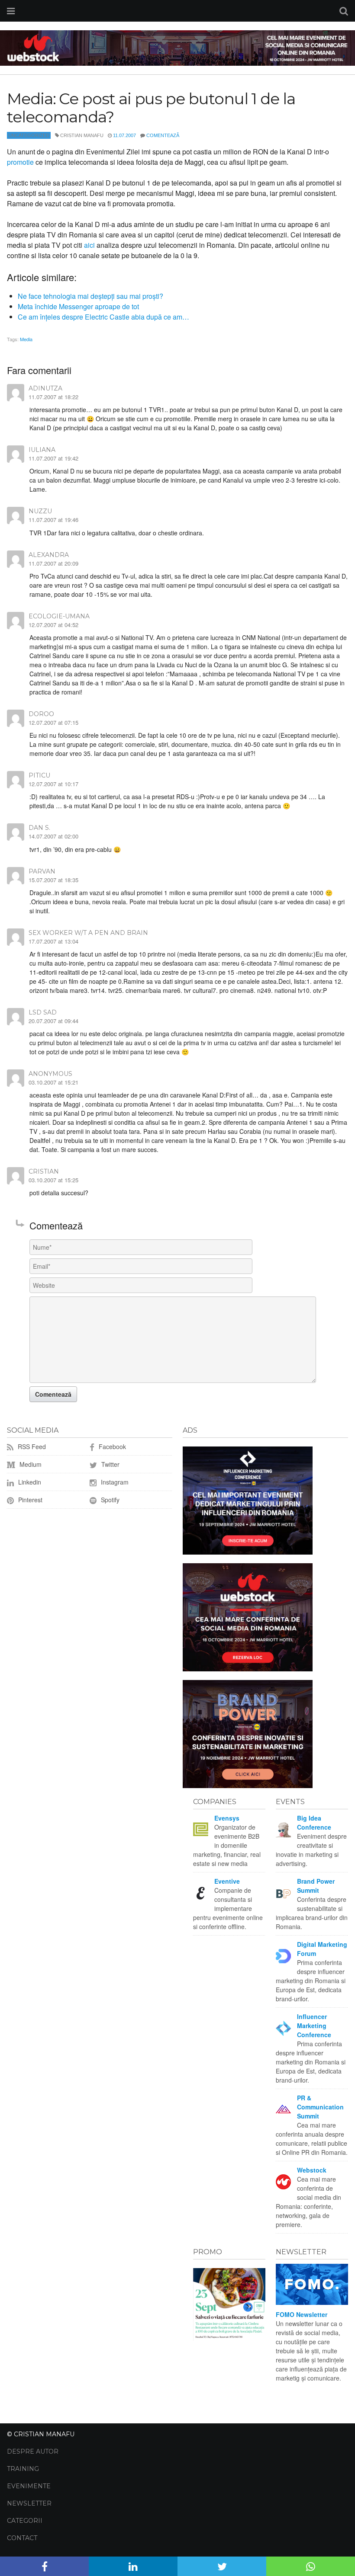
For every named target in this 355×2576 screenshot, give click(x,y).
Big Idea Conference (314, 1822)
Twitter (110, 1464)
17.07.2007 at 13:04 (53, 941)
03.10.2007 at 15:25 (53, 1180)
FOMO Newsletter (302, 2314)
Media (26, 339)
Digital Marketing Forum (322, 1949)
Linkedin (29, 1482)
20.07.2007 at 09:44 (53, 1021)
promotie (20, 162)
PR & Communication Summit (320, 2107)
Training (23, 2469)
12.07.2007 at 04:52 (53, 625)
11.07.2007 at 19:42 (53, 458)
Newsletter (29, 2503)
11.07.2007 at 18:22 (53, 397)
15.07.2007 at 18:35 (53, 880)
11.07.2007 (124, 135)
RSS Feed (31, 1446)
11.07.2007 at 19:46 (53, 520)
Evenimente (29, 2486)
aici (89, 245)
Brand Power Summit (316, 1886)
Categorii (25, 2521)
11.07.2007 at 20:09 (53, 563)
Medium (30, 1464)
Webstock (312, 2170)
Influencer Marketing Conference (314, 2026)
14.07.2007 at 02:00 (53, 836)
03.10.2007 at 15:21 (53, 1082)
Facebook (111, 1446)
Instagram (114, 1482)
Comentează (163, 135)
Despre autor (33, 2451)
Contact (22, 2538)
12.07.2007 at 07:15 (53, 722)
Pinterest (29, 1500)
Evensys (227, 1818)
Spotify (109, 1500)
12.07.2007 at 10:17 (53, 784)
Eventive (227, 1881)
